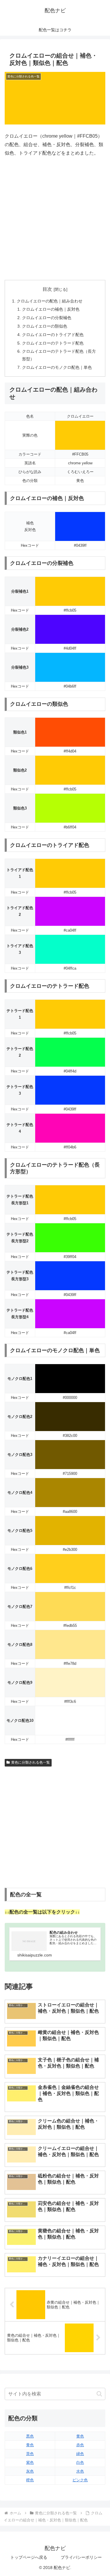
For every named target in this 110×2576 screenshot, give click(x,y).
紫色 (30, 2462)
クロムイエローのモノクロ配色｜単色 (57, 367)
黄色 (80, 2436)
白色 (80, 2462)
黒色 (30, 2436)
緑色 (80, 2454)
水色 (80, 2471)
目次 (47, 289)
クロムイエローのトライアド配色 (53, 335)
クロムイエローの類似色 (45, 326)
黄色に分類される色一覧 (31, 1762)
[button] (99, 2394)
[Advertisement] (55, 219)
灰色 (30, 2471)
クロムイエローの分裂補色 (47, 318)
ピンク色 (80, 2480)
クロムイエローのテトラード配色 (53, 343)
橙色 (30, 2480)
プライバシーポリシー (81, 2557)
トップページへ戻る (29, 2557)
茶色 (30, 2454)
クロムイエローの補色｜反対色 (51, 309)
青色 (30, 2445)
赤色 (80, 2445)
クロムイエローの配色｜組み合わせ (50, 301)
